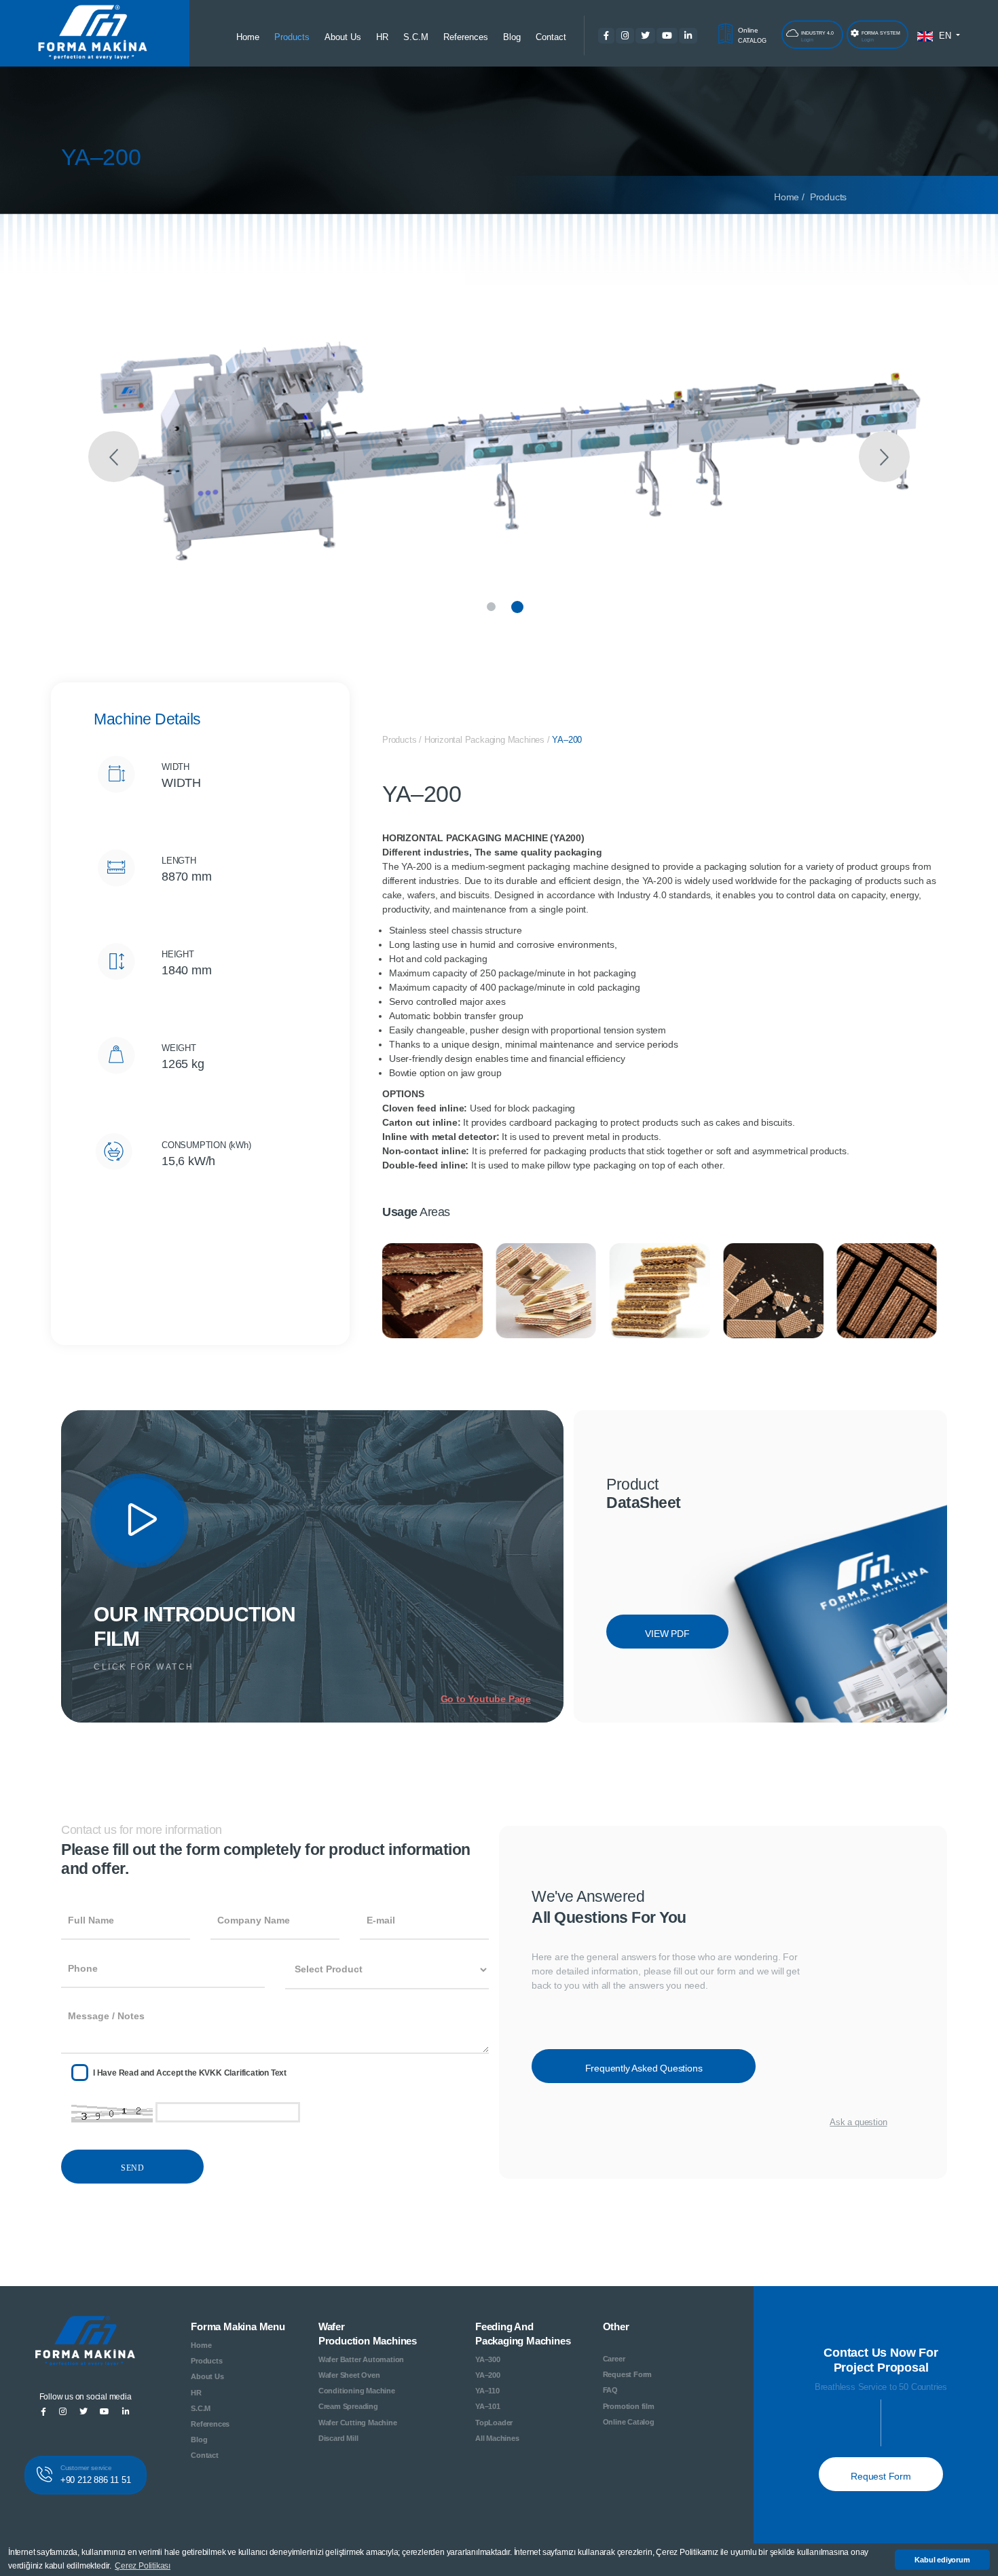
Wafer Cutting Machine (358, 2423)
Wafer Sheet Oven (349, 2375)
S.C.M (416, 37)
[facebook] (604, 36)
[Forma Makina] (86, 2347)
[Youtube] (140, 1519)
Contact (551, 37)
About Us (343, 37)
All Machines (497, 2438)
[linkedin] (697, 36)
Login (817, 36)
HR (382, 37)
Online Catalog (629, 2422)
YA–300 (488, 2359)
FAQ (610, 2390)
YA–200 (567, 740)
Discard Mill (338, 2438)
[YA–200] (499, 468)
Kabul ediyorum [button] (942, 2560)
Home (248, 37)
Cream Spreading (348, 2406)
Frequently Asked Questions (644, 2068)
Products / (403, 740)
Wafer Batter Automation (361, 2359)
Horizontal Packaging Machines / (488, 740)
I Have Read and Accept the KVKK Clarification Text (190, 2073)
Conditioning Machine (357, 2391)
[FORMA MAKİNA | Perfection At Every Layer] (92, 34)
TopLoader (494, 2423)
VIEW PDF (667, 1634)
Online (750, 35)
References (466, 37)
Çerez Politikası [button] (143, 2566)
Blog (512, 37)
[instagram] (623, 36)
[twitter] (643, 36)
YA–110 (487, 2391)
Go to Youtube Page (486, 1699)
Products (292, 37)
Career (614, 2359)
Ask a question (858, 2122)
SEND (132, 2168)
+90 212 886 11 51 (96, 2475)
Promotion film (629, 2406)
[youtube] (665, 36)
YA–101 (488, 2406)
